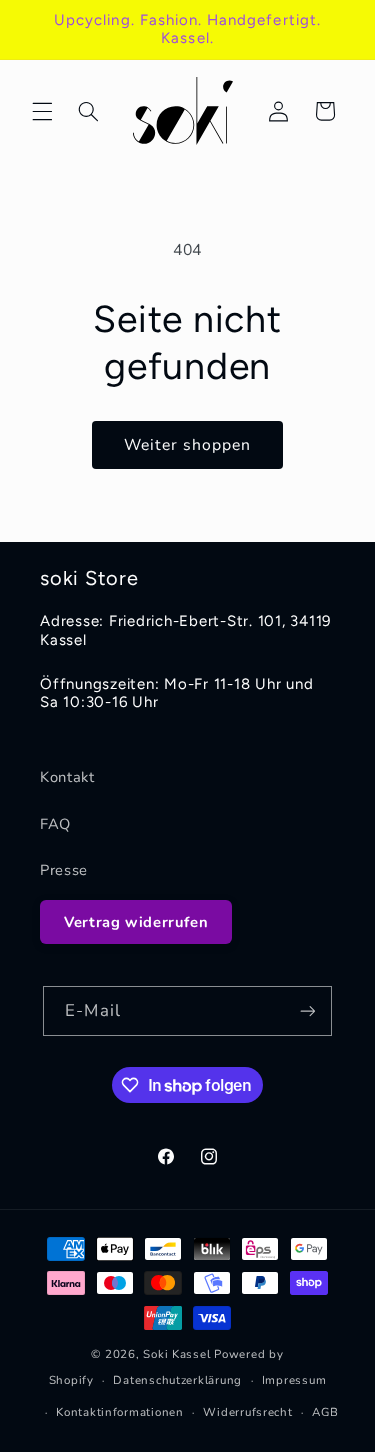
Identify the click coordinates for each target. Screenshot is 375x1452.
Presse (64, 870)
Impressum (294, 1380)
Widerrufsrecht (247, 1412)
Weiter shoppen (188, 445)
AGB (325, 1412)
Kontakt (67, 777)
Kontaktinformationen (120, 1412)
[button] (42, 111)
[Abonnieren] (307, 1010)
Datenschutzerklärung (177, 1380)
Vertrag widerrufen (136, 922)
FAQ (55, 824)
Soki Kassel (176, 1354)
